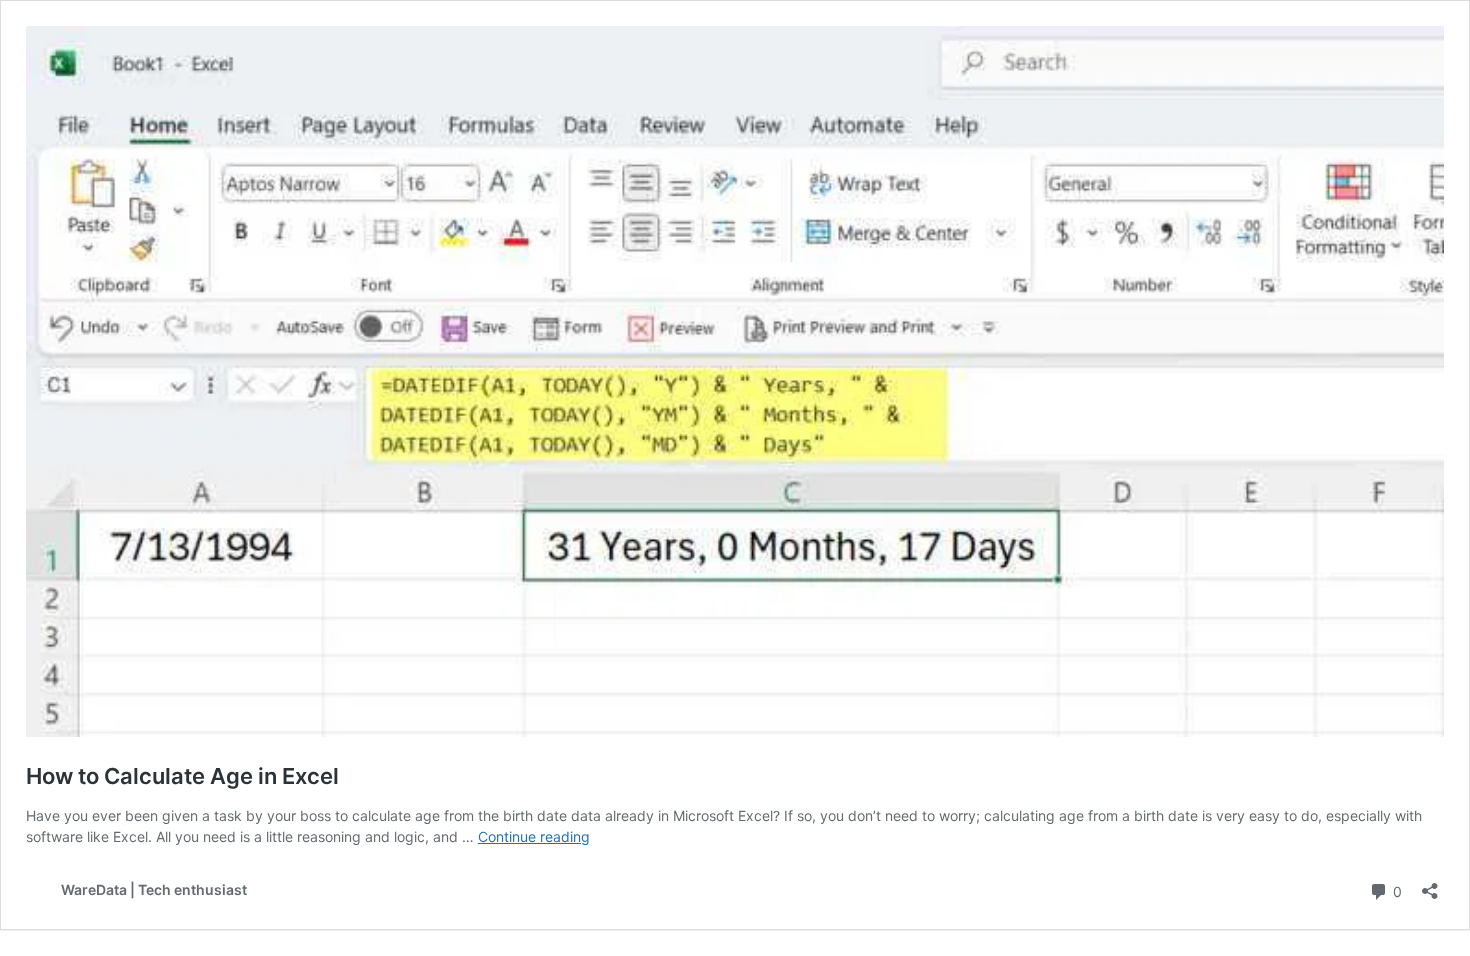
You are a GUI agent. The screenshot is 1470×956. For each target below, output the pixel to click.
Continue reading (534, 836)
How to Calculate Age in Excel (182, 776)
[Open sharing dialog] (1430, 884)
